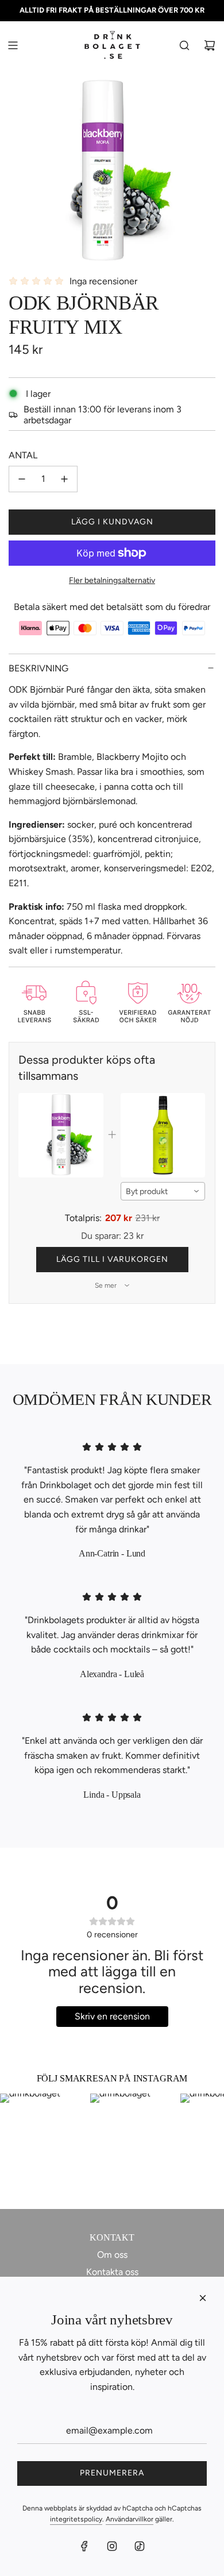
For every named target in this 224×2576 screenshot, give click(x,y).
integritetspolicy (76, 2519)
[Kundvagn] (210, 45)
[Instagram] (112, 2546)
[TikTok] (140, 2546)
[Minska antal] (22, 479)
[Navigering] (13, 45)
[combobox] (163, 1191)
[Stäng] (203, 2298)
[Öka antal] (64, 479)
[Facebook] (84, 2546)
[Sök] (184, 45)
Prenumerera (112, 2473)
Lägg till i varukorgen (112, 1259)
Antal (23, 455)
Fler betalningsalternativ (112, 580)
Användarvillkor (130, 2519)
